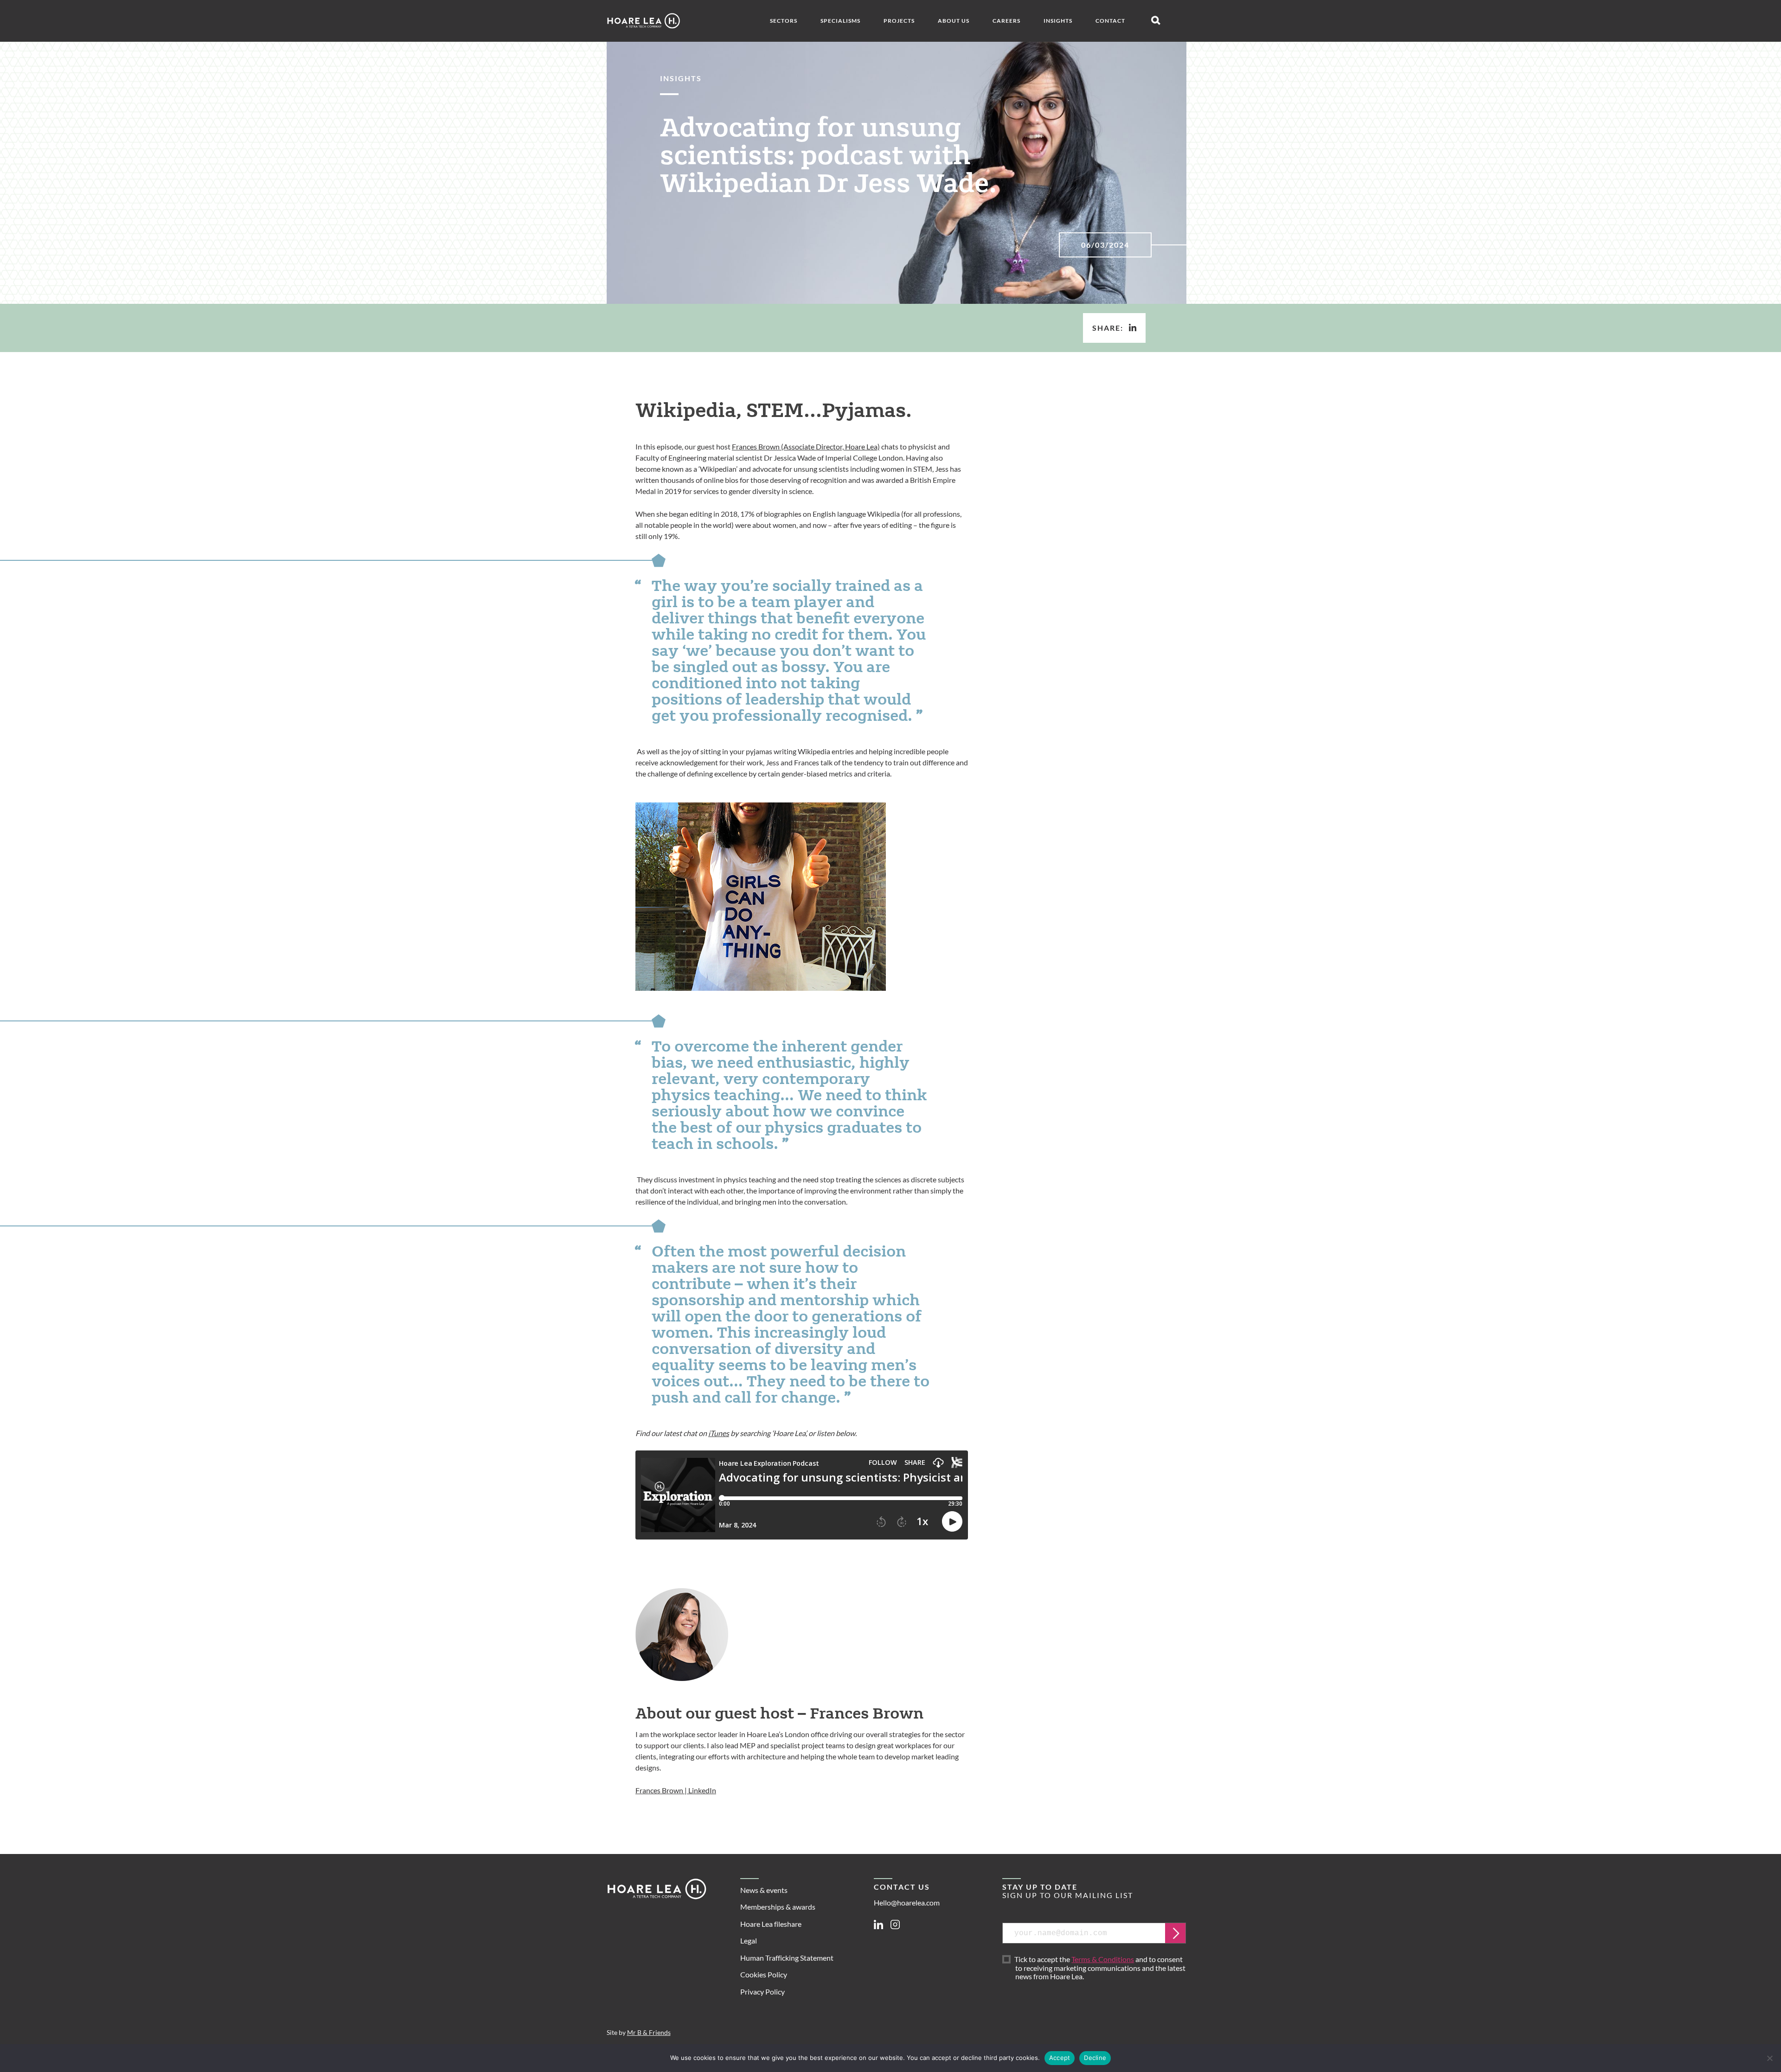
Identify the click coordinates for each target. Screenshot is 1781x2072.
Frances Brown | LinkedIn (676, 1790)
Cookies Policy (764, 1974)
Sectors (784, 21)
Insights (1058, 21)
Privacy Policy (762, 1992)
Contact (1110, 21)
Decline (1095, 2058)
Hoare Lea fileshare (771, 1924)
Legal (749, 1940)
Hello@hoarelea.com (907, 1902)
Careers (1006, 21)
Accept (1060, 2058)
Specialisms (840, 21)
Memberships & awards (778, 1907)
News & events (764, 1890)
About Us (954, 21)
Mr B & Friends (649, 2033)
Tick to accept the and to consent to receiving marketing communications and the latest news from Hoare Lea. (1100, 1968)
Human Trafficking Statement (787, 1958)
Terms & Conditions (1103, 1959)
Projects (899, 21)
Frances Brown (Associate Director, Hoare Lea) (806, 446)
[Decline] (1769, 2058)
